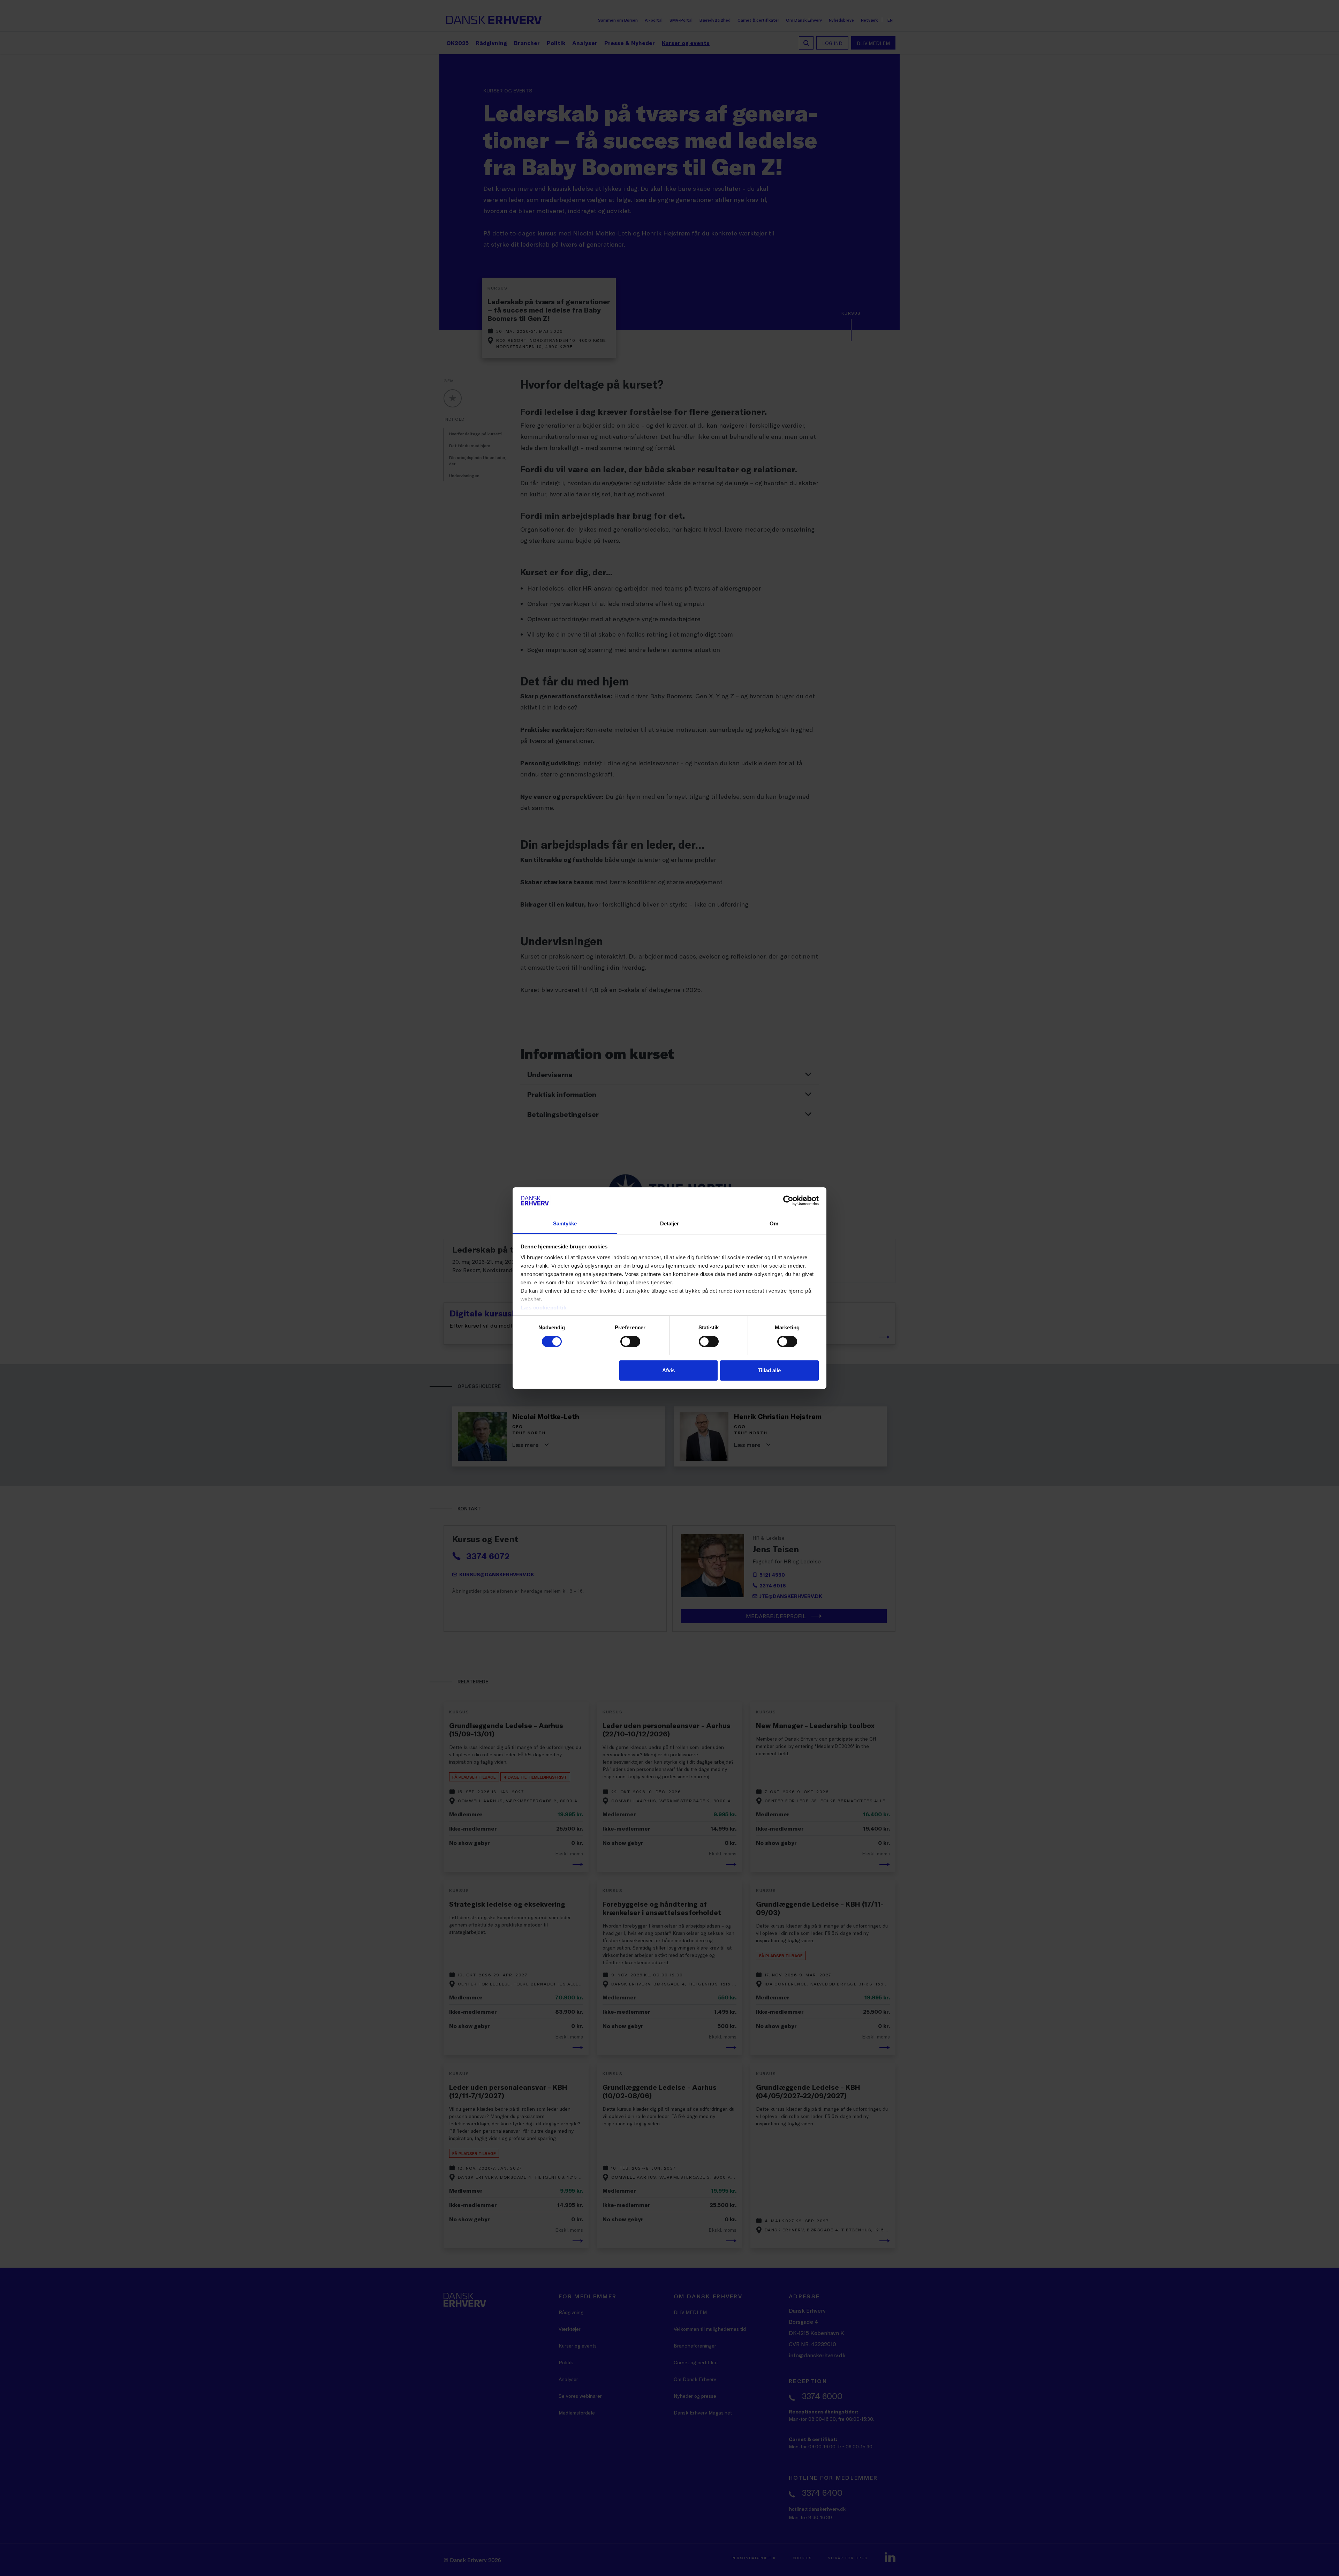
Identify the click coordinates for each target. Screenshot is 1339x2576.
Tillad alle (769, 1370)
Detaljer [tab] (670, 1223)
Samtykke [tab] (565, 1223)
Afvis (668, 1370)
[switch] (630, 1342)
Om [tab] (774, 1223)
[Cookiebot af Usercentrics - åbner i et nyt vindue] (788, 1201)
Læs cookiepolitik (544, 1308)
